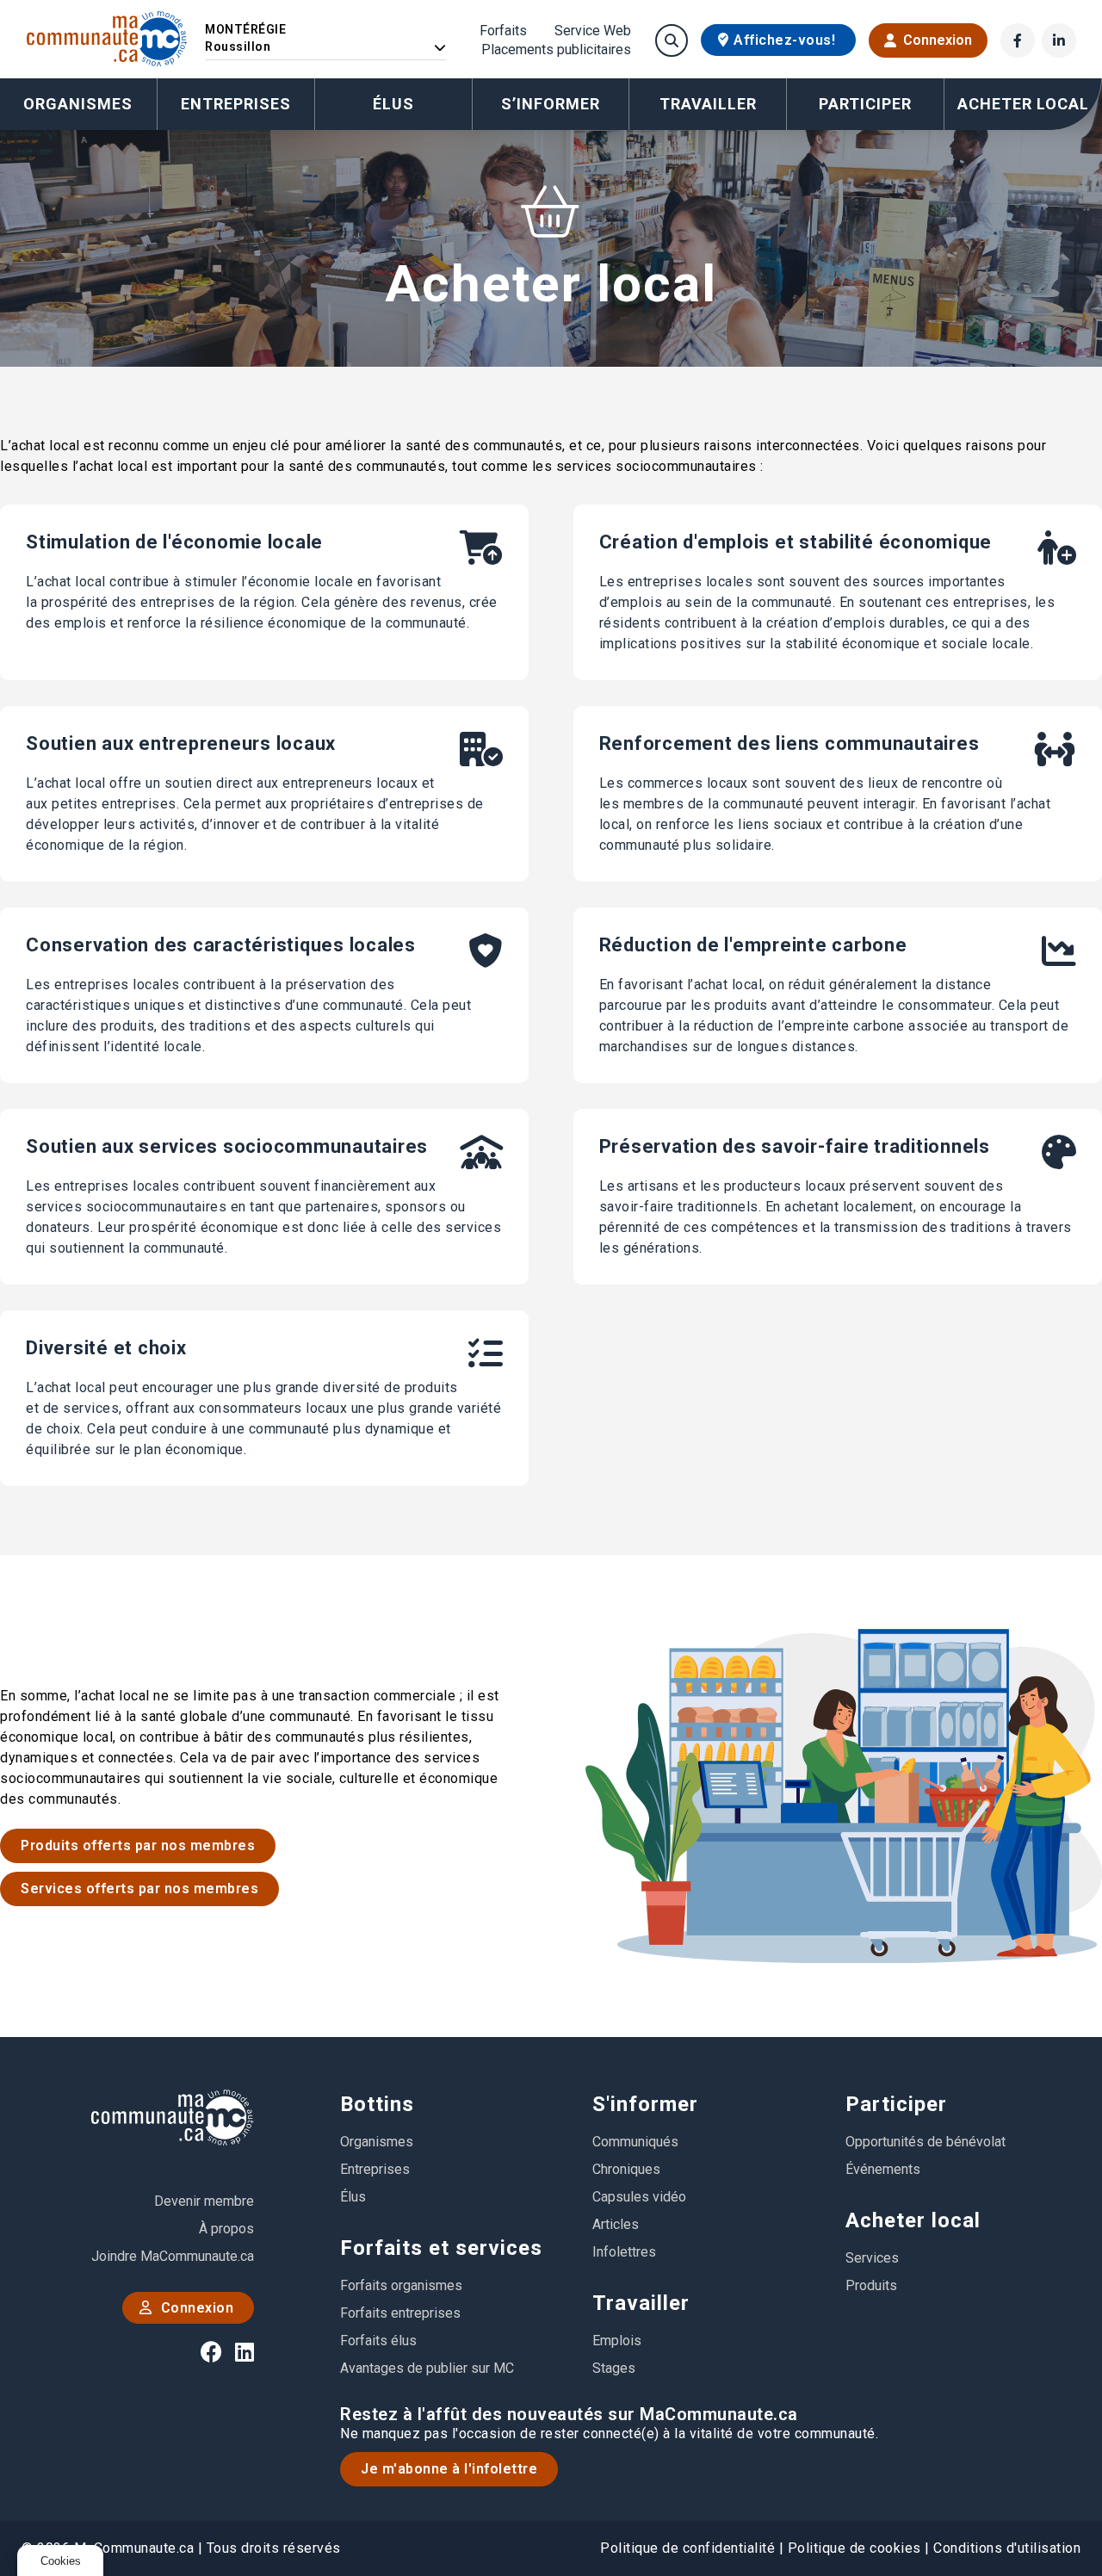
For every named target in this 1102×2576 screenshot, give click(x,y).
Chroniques (626, 2169)
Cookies (61, 2561)
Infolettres (624, 2252)
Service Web (593, 31)
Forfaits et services (441, 2248)
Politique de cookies (854, 2548)
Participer (896, 2104)
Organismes (78, 104)
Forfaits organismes (401, 2285)
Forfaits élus (378, 2341)
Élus (393, 104)
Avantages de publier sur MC (427, 2368)
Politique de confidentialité (687, 2548)
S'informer (645, 2104)
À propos (226, 2229)
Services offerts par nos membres (139, 1889)
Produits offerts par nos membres (138, 1845)
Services (872, 2258)
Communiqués (635, 2142)
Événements (883, 2169)
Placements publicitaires (556, 50)
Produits (871, 2285)
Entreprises (236, 104)
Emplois (617, 2341)
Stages (614, 2368)
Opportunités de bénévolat (926, 2142)
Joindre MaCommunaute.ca (173, 2256)
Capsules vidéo (639, 2197)
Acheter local (913, 2220)
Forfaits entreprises (400, 2313)
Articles (616, 2224)
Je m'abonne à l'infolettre (449, 2469)
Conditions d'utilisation (1007, 2548)
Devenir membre (204, 2201)
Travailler (641, 2303)
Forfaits (503, 31)
